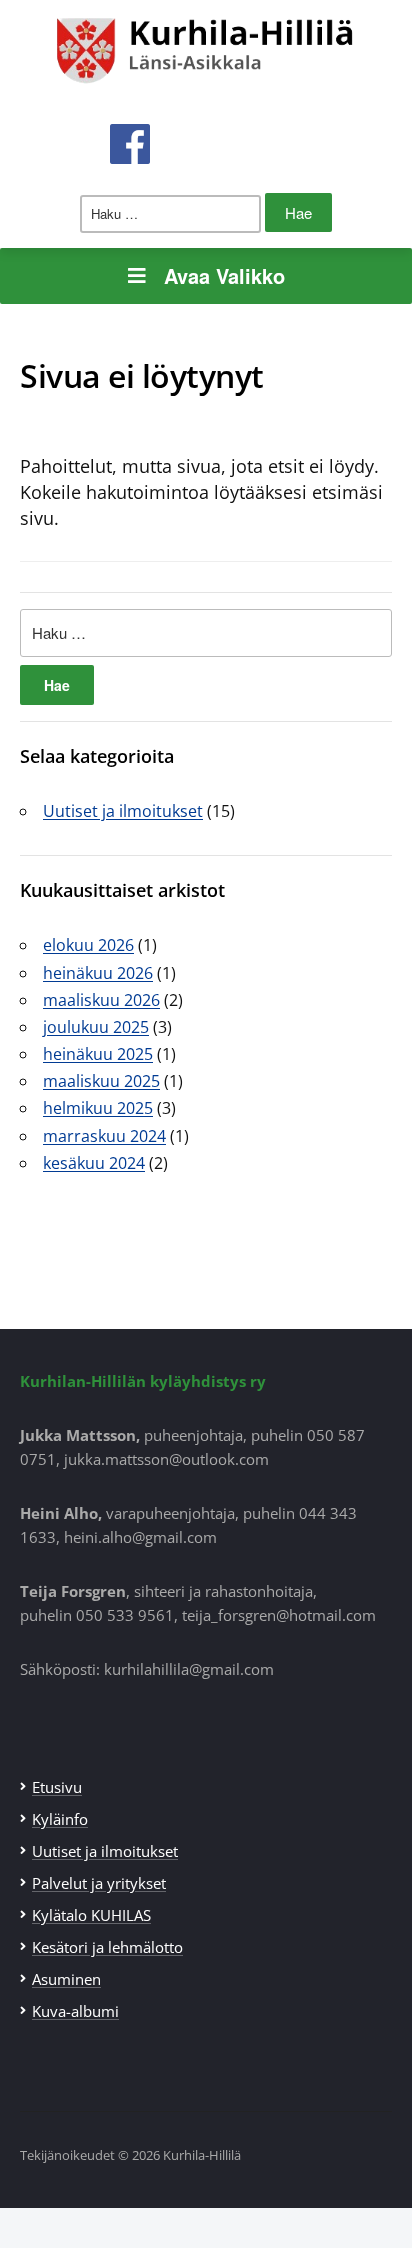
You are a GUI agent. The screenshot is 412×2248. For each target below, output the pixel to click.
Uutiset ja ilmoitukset (123, 811)
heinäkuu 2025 (98, 1054)
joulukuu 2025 (96, 1027)
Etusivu (57, 1787)
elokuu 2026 (88, 945)
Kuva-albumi (75, 2011)
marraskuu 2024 (104, 1136)
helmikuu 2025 (98, 1108)
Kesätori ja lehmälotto (107, 1947)
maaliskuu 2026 (101, 1000)
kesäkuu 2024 (94, 1163)
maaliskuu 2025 (101, 1081)
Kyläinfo (60, 1819)
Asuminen (66, 1979)
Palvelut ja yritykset (99, 1883)
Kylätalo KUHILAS (91, 1915)
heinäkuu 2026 (98, 973)
